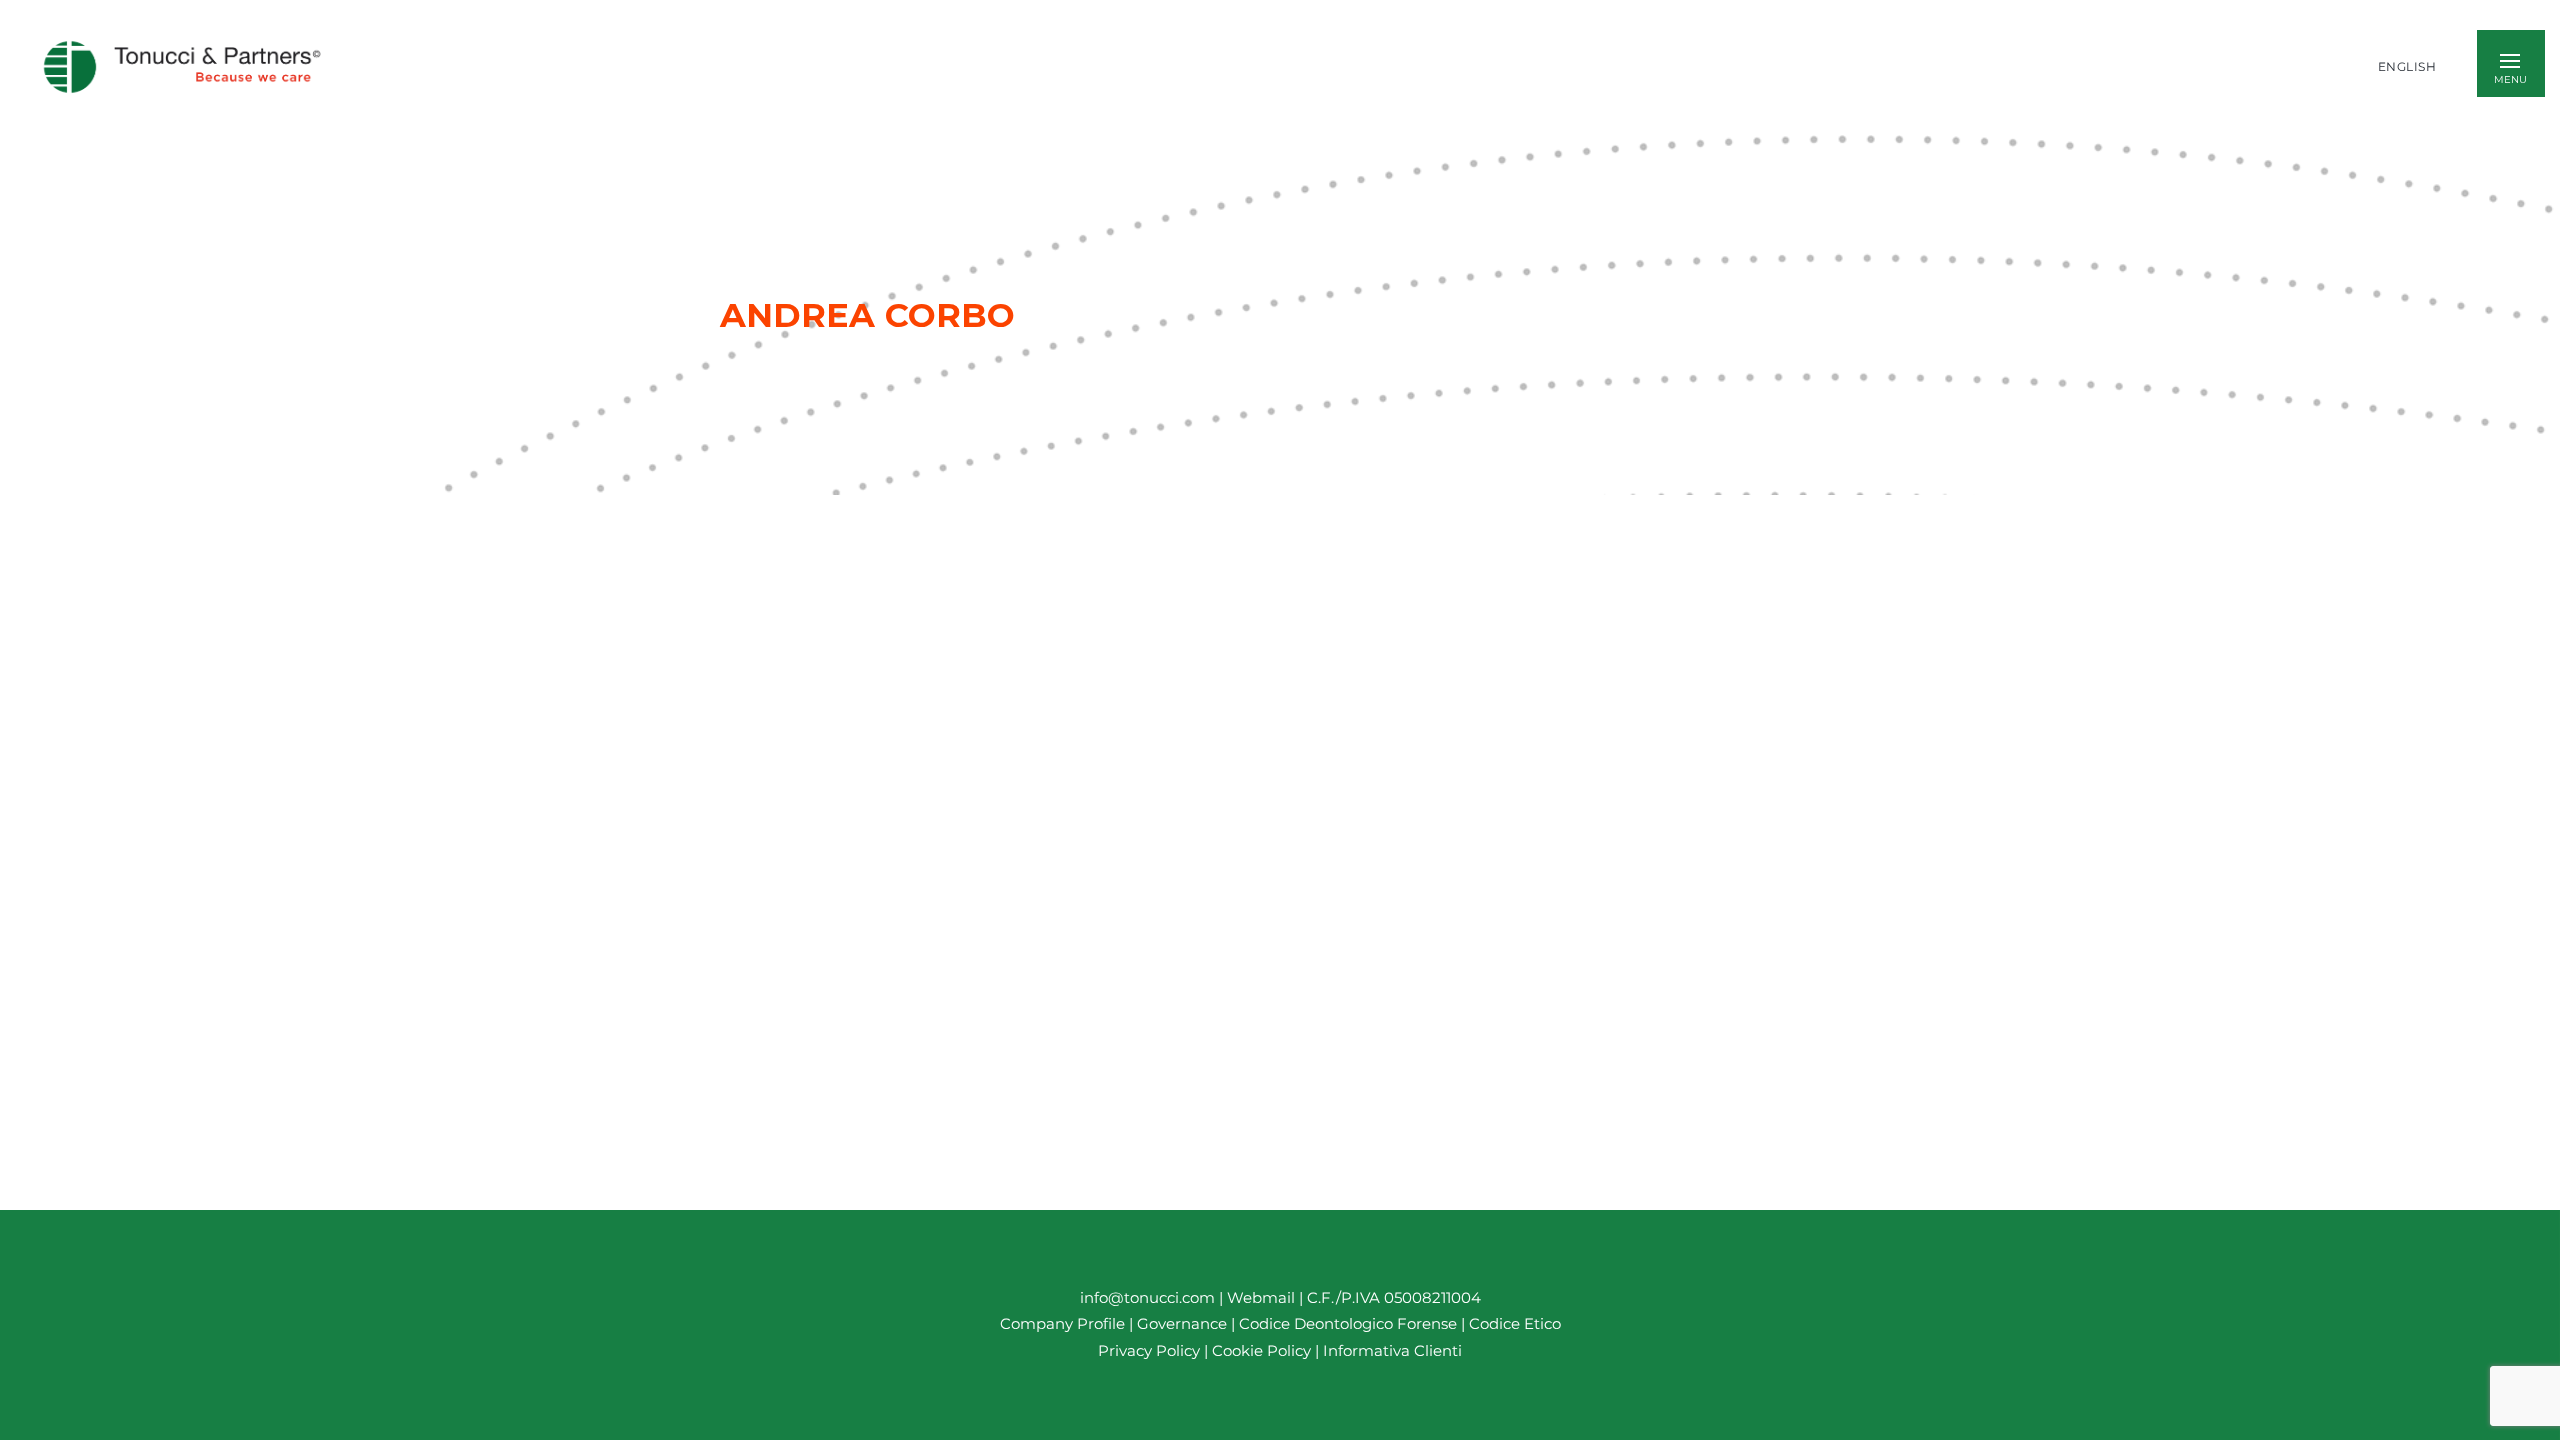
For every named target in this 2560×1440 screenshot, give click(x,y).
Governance (1184, 1324)
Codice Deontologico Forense (1350, 1324)
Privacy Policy (1149, 1350)
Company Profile (1062, 1324)
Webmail (1261, 1297)
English (2407, 67)
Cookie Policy (1261, 1350)
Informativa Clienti (1390, 1350)
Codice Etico (1515, 1324)
